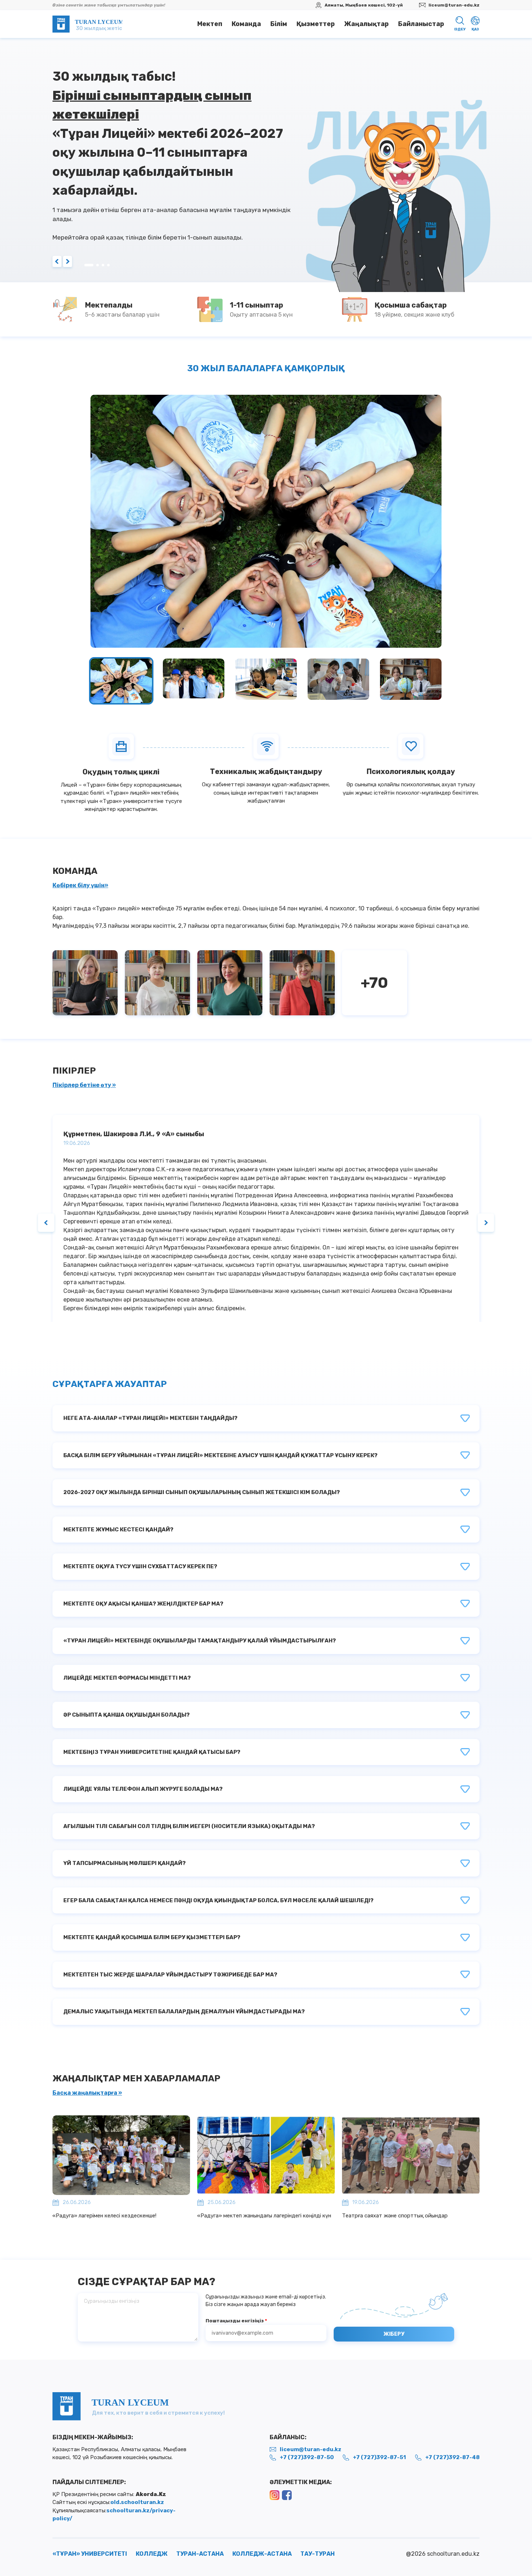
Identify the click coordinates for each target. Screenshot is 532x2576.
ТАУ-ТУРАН (318, 2553)
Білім (279, 24)
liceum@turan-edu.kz (454, 5)
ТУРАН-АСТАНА (200, 2553)
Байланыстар (421, 24)
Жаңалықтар (366, 24)
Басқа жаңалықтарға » (87, 2093)
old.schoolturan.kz (137, 2502)
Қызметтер (316, 24)
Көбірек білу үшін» (80, 885)
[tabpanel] (266, 160)
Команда (246, 24)
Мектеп (210, 24)
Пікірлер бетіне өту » (84, 1085)
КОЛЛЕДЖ (152, 2553)
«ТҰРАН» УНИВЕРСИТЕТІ (90, 2553)
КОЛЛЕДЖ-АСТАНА (262, 2553)
